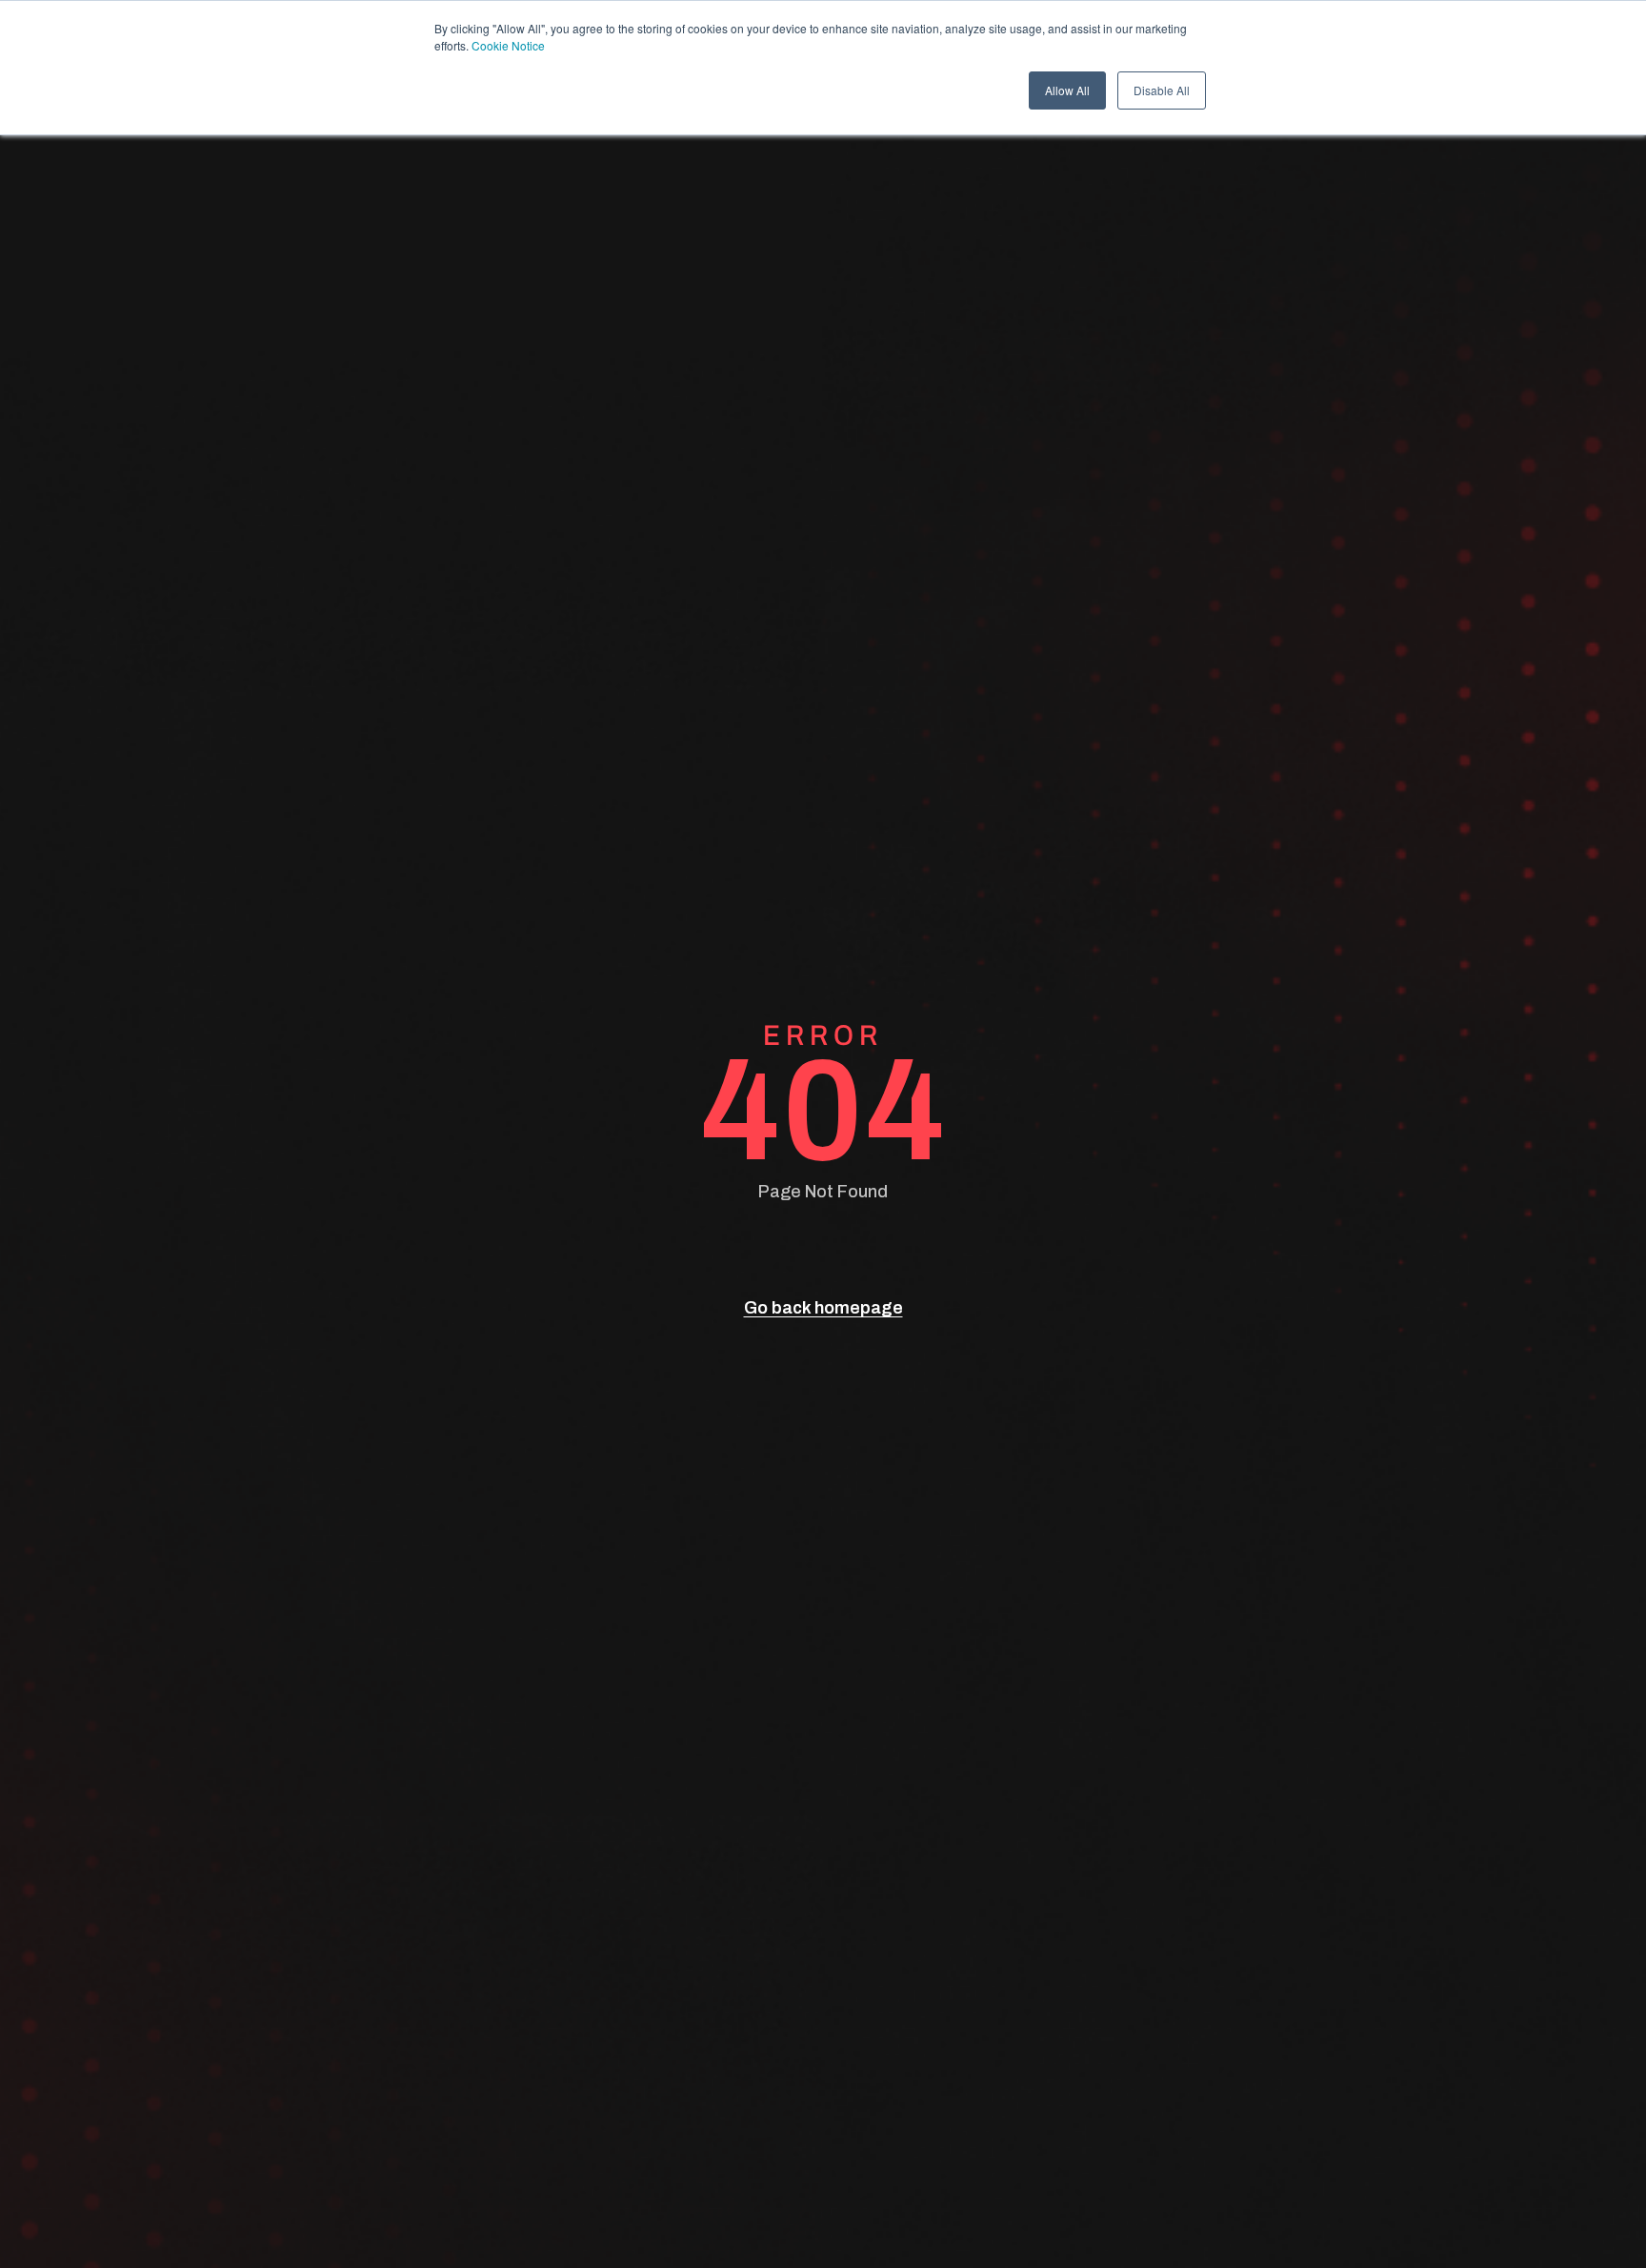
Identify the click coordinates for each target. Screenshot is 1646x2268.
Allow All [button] (1067, 90)
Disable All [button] (1162, 90)
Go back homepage (823, 1308)
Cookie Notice (508, 45)
